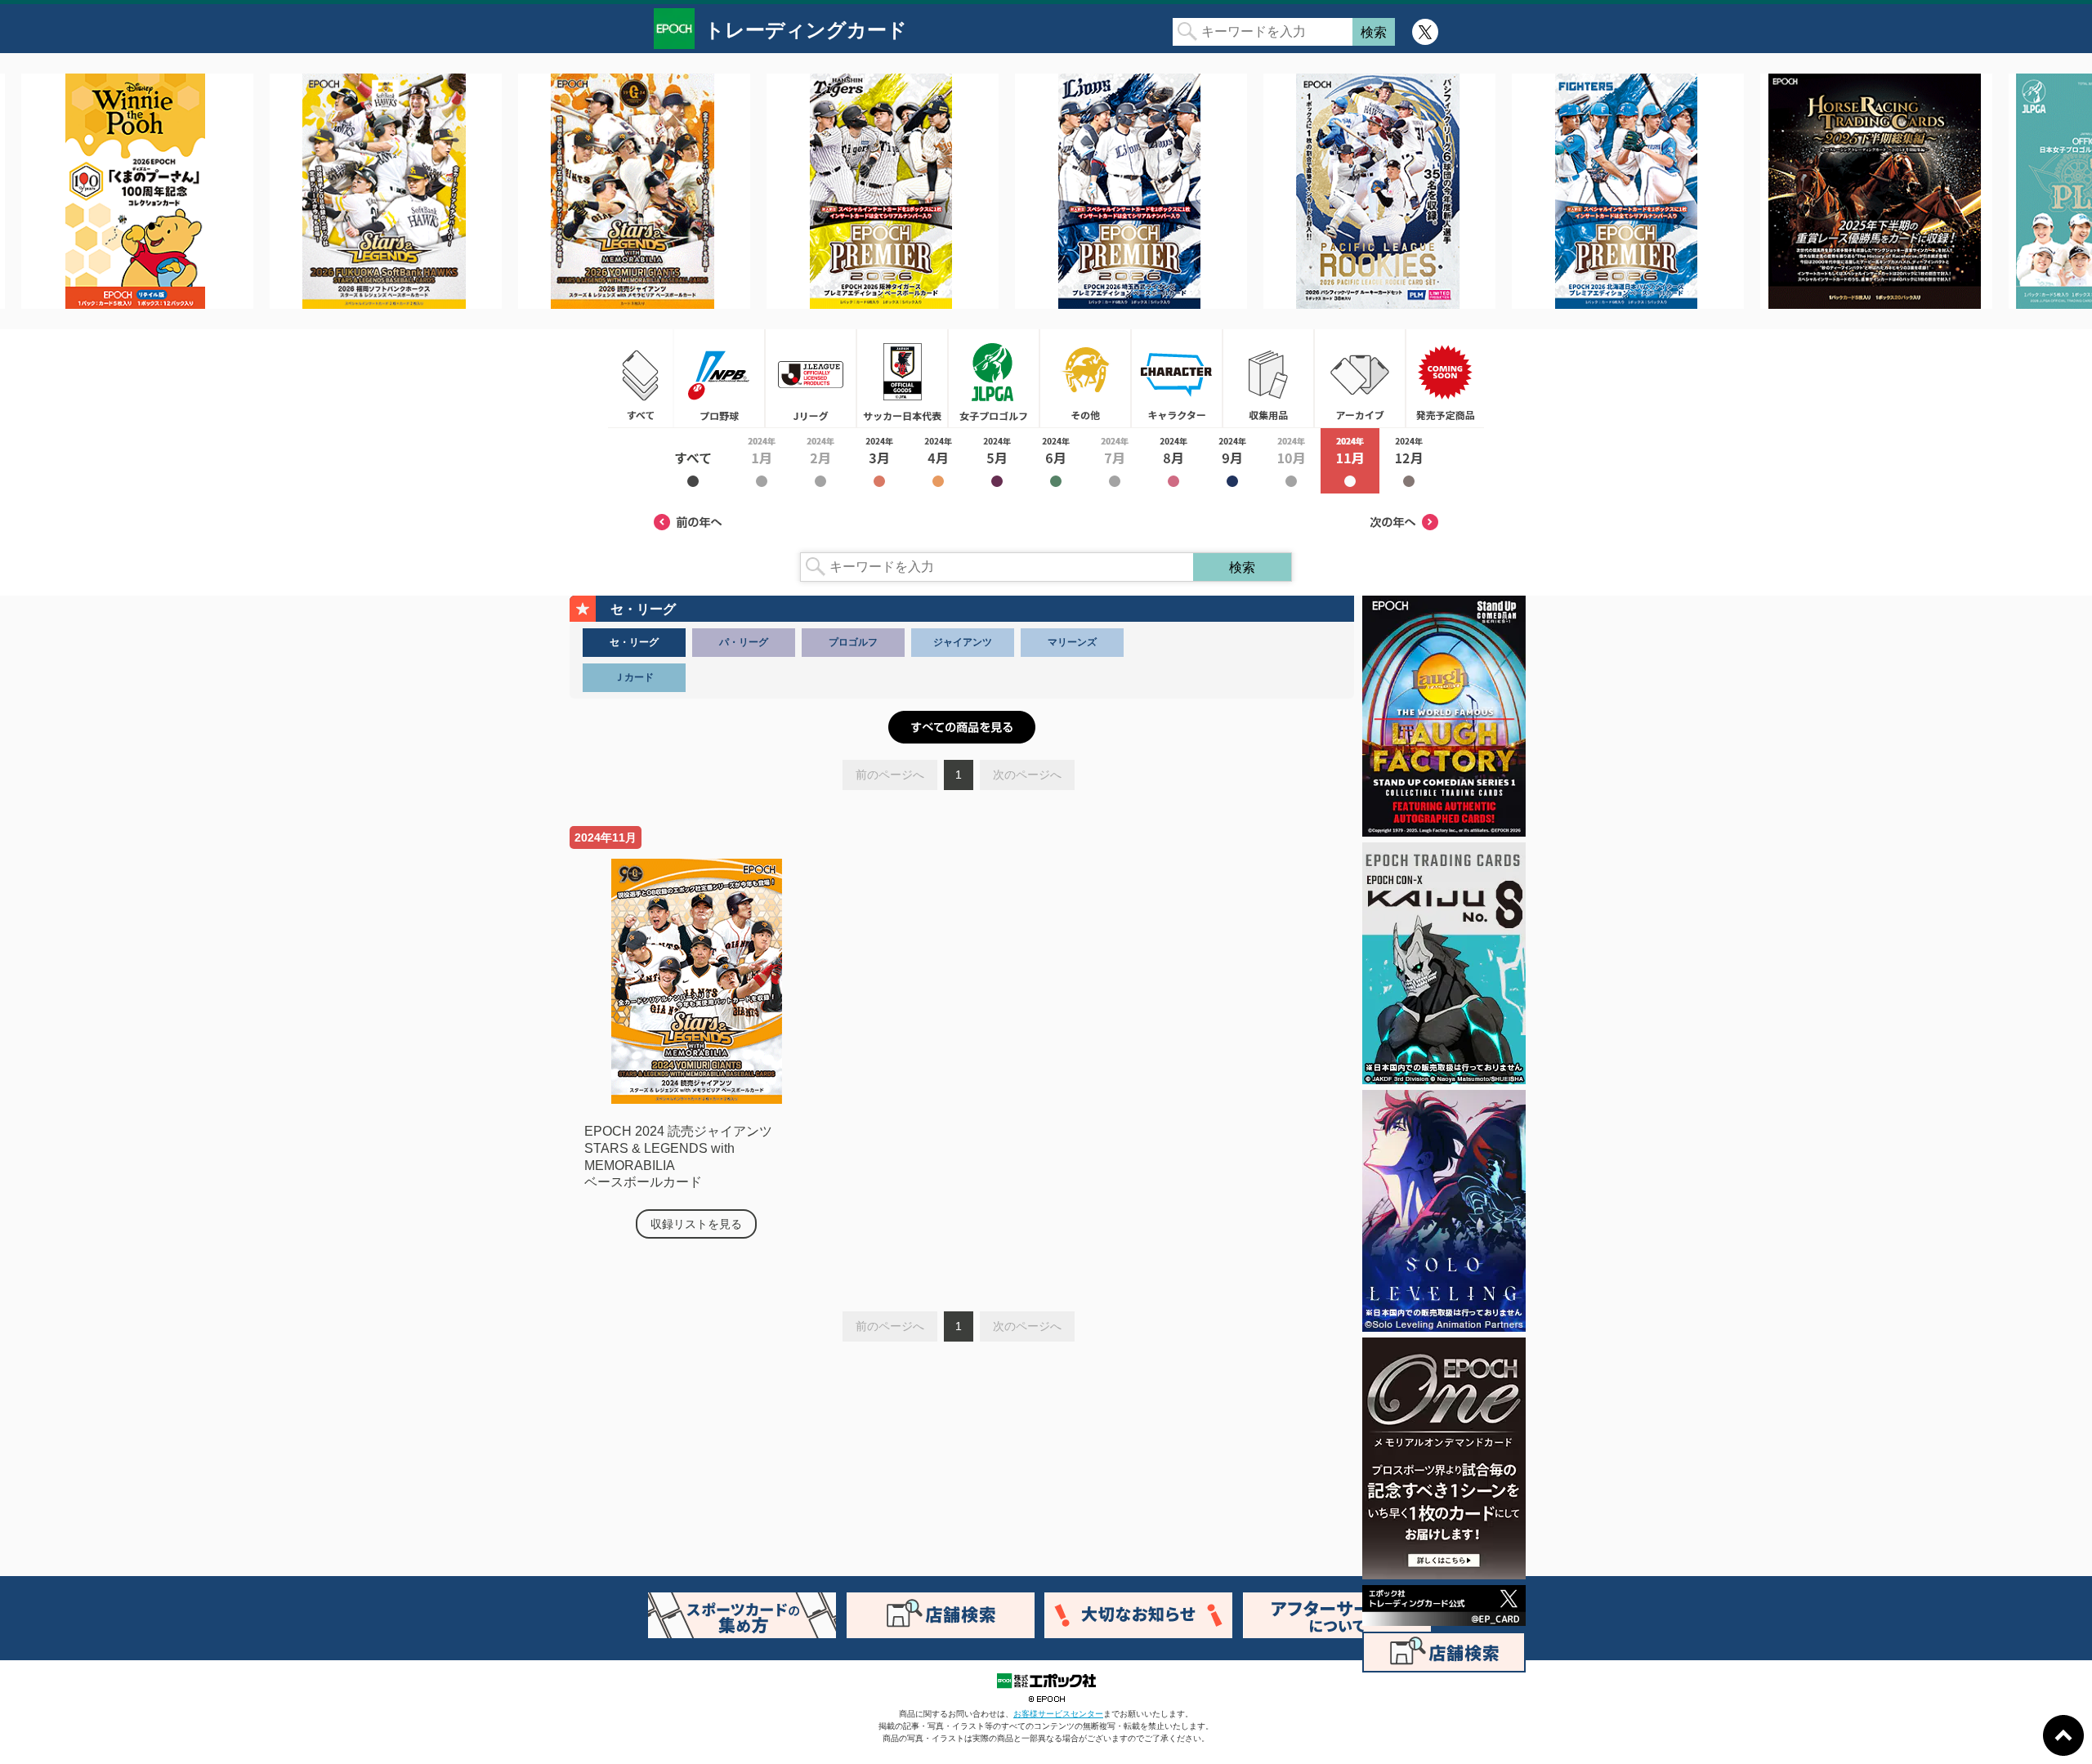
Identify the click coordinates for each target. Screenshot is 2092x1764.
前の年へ (688, 522)
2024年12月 (1409, 461)
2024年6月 (1056, 461)
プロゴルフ (853, 642)
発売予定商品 (1445, 378)
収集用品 (1268, 378)
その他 (1085, 378)
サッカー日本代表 (902, 378)
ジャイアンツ (963, 642)
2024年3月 (879, 461)
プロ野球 (719, 378)
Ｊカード (634, 677)
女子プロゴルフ (994, 378)
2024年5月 (997, 461)
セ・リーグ (634, 642)
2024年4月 (938, 461)
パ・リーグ (744, 642)
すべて (641, 378)
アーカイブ (1360, 378)
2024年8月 (1173, 461)
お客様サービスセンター (1058, 1714)
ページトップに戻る (2063, 1735)
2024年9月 (1232, 461)
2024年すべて (693, 461)
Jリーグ (811, 378)
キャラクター (1177, 378)
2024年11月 (1350, 461)
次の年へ (1404, 522)
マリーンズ (1072, 642)
